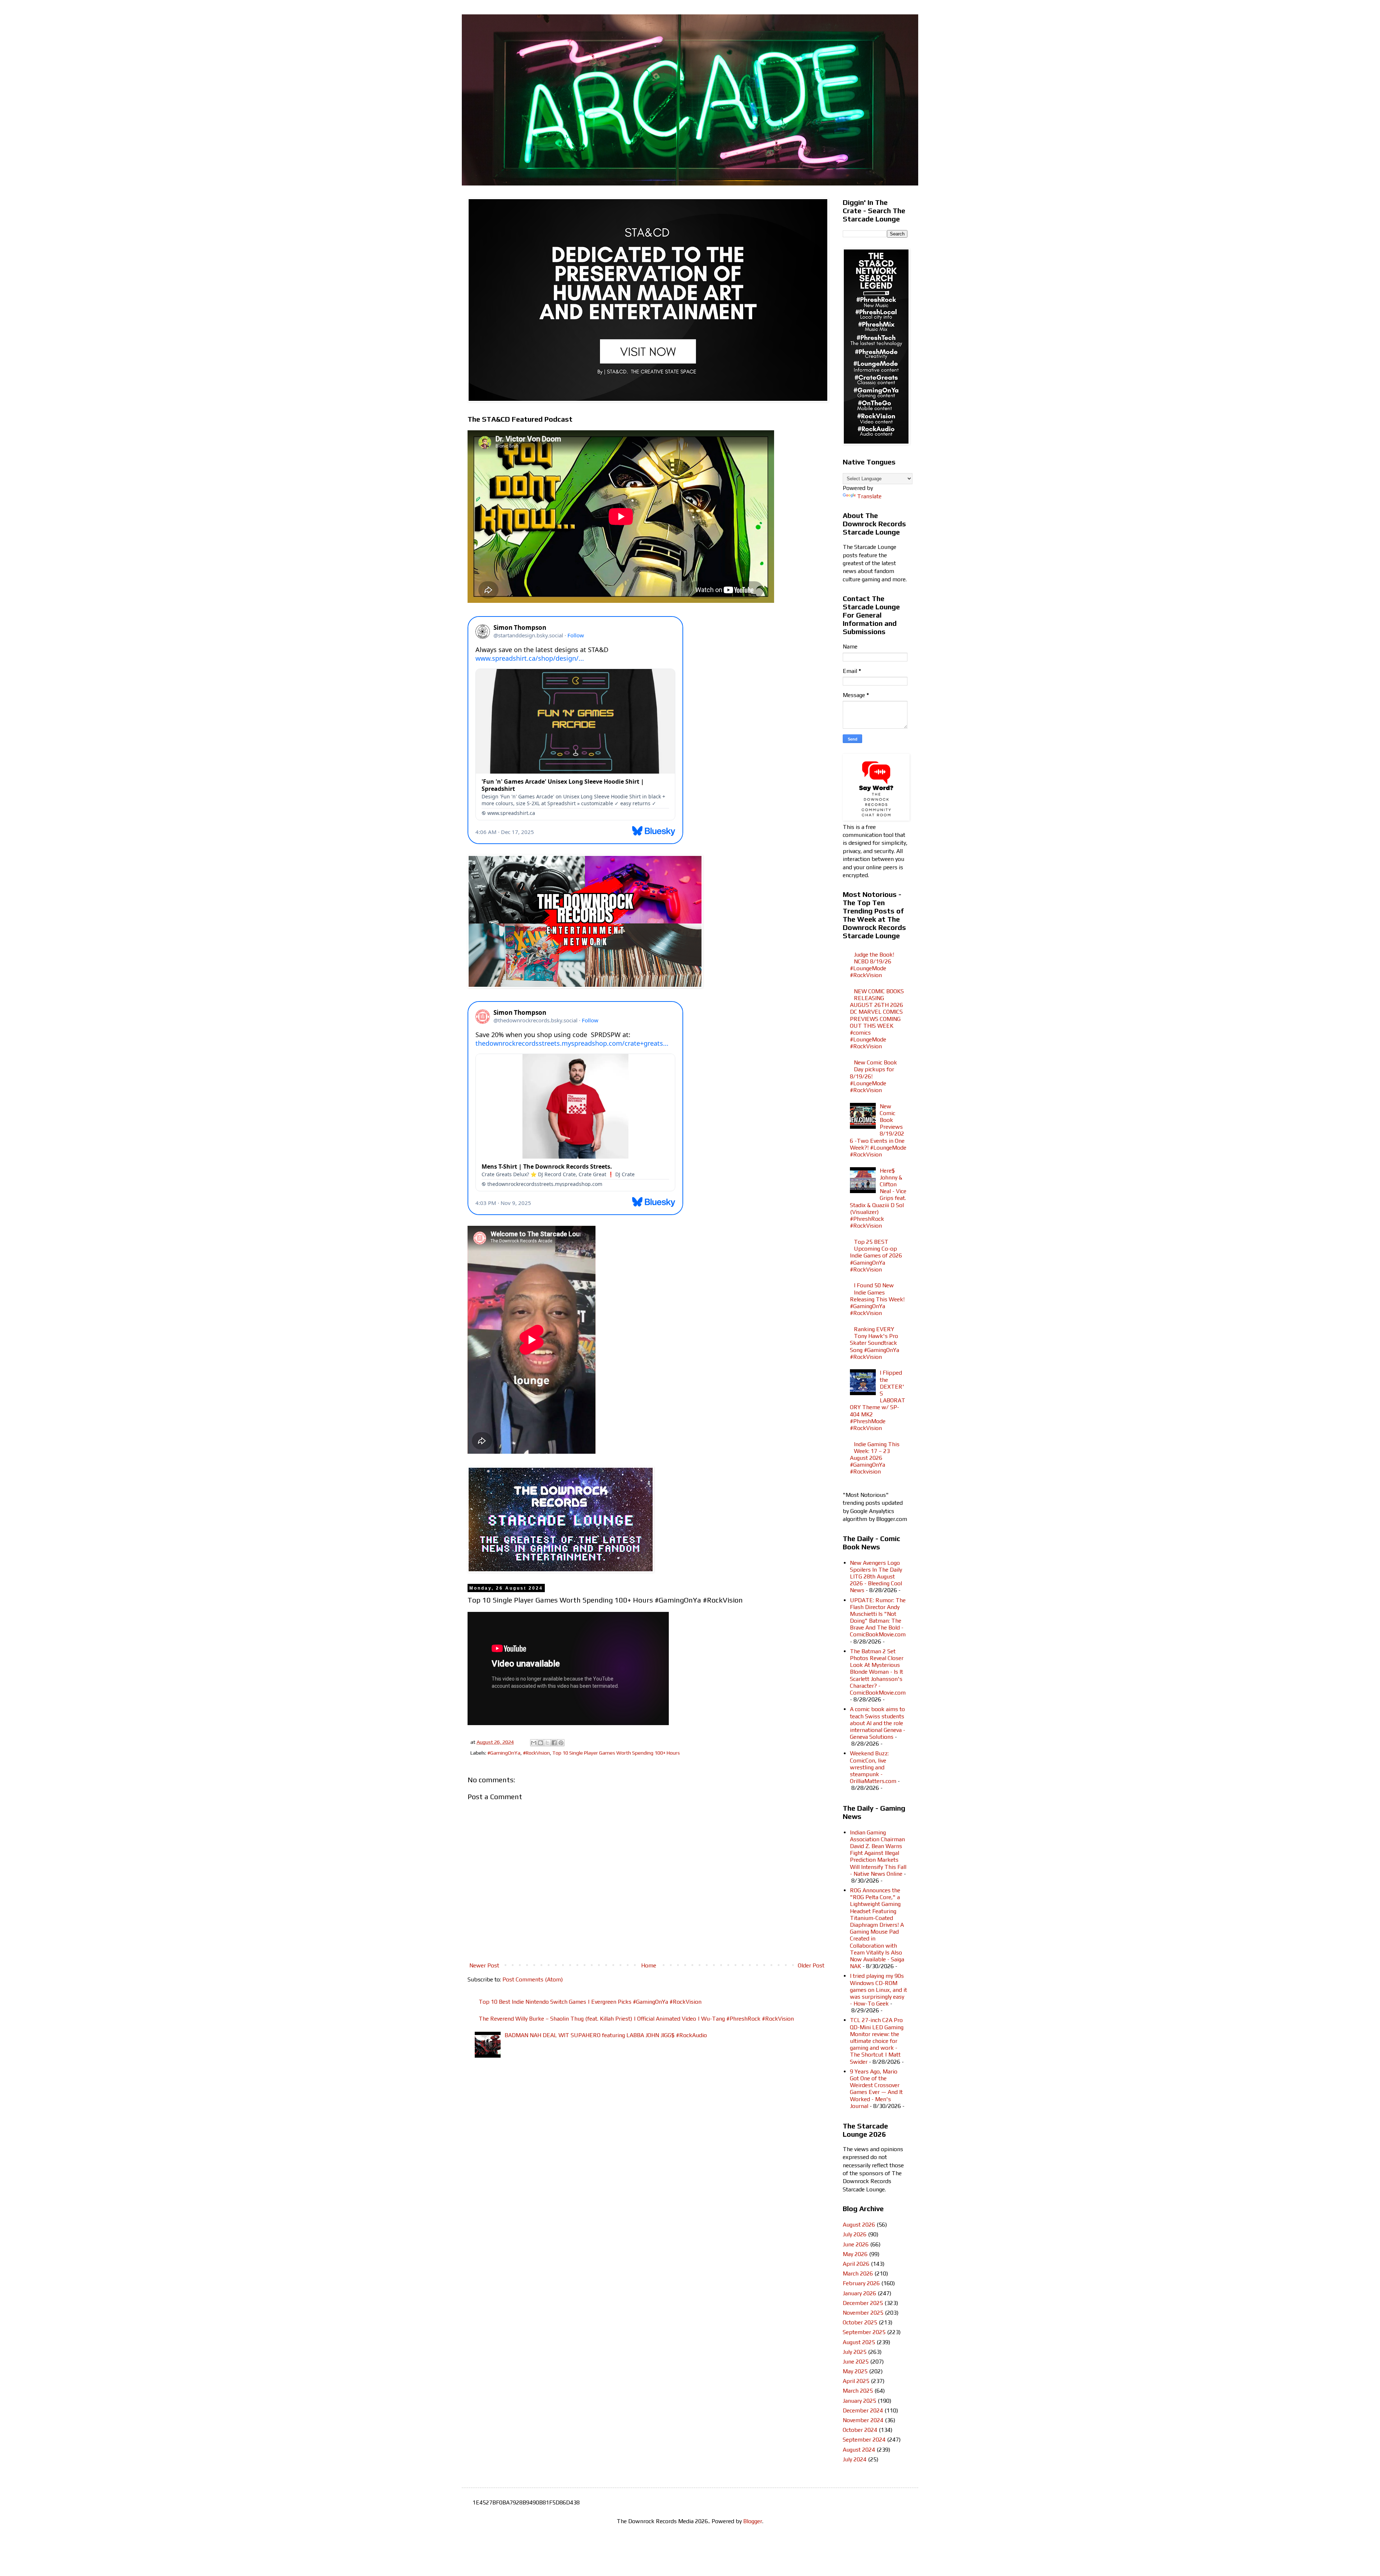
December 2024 (863, 2410)
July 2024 (855, 2459)
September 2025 (864, 2332)
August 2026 (859, 2225)
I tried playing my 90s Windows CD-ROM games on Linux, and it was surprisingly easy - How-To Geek (878, 1990)
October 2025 (860, 2322)
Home (649, 1965)
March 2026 (858, 2274)
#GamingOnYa (504, 1753)
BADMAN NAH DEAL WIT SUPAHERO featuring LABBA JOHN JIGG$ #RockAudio (606, 2035)
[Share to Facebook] (554, 1743)
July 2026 (855, 2234)
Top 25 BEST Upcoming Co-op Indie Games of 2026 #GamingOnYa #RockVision (876, 1256)
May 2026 (855, 2254)
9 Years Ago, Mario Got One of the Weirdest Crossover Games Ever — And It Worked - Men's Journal (876, 2089)
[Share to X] (547, 1743)
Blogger (753, 2521)
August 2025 (859, 2342)
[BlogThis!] (540, 1743)
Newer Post (484, 1965)
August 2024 (859, 2450)
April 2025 (856, 2381)
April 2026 (856, 2264)
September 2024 (864, 2440)
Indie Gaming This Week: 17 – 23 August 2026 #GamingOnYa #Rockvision (875, 1458)
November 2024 (863, 2420)
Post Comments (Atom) (533, 1979)
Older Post (811, 1965)
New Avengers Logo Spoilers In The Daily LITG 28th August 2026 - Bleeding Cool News (876, 1577)
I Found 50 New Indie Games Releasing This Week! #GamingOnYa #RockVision (877, 1299)
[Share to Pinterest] (561, 1743)
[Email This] (534, 1743)
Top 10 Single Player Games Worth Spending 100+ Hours (616, 1753)
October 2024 (860, 2430)
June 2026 (856, 2244)
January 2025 (859, 2401)
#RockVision (536, 1753)
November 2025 (863, 2313)
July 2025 (855, 2352)
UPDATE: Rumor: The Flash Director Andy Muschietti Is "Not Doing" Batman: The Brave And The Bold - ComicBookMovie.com (878, 1617)
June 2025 (856, 2362)
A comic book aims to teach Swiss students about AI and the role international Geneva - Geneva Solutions (878, 1723)
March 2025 (858, 2391)
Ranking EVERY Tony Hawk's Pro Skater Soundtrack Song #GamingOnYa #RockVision (875, 1343)
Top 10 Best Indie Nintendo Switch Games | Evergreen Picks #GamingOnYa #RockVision (590, 2002)
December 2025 (863, 2303)
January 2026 (859, 2293)
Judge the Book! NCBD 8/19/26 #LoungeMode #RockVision (872, 965)
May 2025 (855, 2371)
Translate (869, 496)
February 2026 (861, 2283)
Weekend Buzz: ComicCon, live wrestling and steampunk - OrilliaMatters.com (873, 1767)
